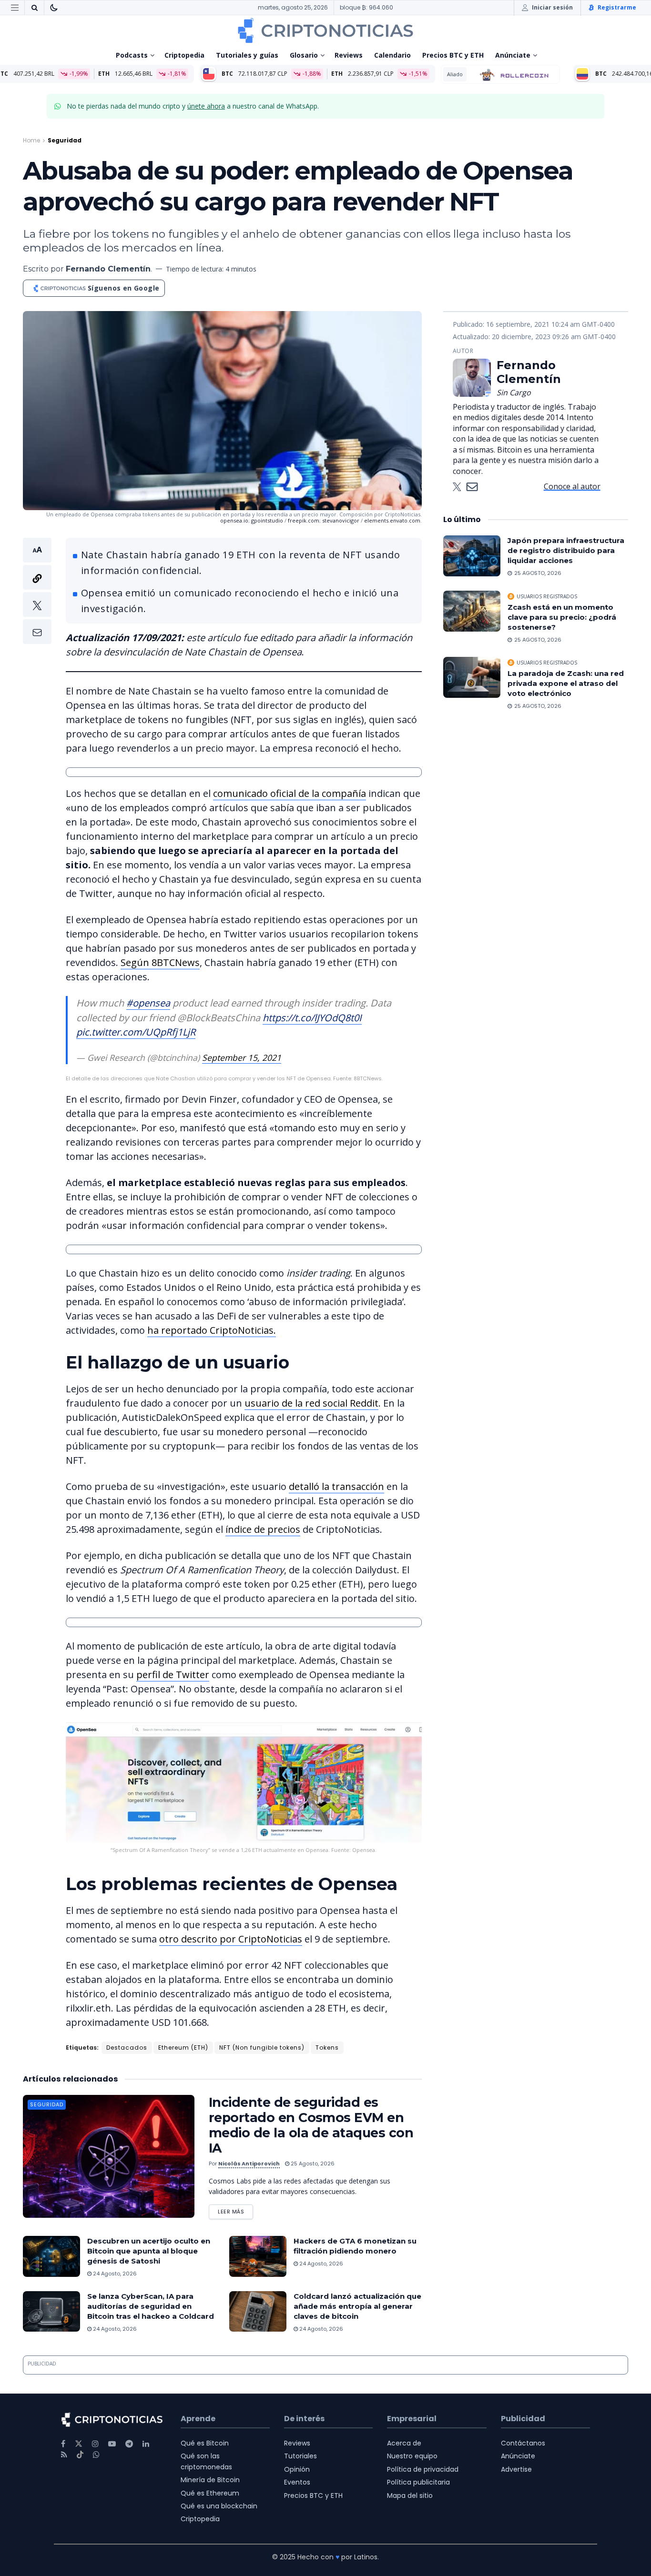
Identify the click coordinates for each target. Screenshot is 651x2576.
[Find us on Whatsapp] (96, 2455)
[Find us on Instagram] (95, 2444)
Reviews (349, 55)
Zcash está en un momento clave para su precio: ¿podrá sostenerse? (562, 617)
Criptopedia (184, 55)
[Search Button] (34, 8)
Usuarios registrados (547, 596)
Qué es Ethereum (210, 2493)
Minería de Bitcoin (210, 2480)
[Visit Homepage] (325, 30)
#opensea (148, 1003)
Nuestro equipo (412, 2456)
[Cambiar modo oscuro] (54, 8)
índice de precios (263, 1529)
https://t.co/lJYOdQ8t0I (312, 1018)
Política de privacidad (423, 2469)
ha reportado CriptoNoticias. (212, 1330)
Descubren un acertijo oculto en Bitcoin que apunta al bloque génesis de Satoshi (149, 2251)
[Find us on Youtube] (112, 2444)
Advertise (516, 2469)
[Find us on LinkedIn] (146, 2444)
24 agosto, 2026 (114, 2274)
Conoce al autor (572, 486)
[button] (37, 591)
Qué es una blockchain (219, 2506)
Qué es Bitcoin (205, 2443)
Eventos (297, 2482)
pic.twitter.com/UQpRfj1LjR (136, 1032)
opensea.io (234, 520)
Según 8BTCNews (160, 962)
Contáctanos (523, 2443)
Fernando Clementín (108, 269)
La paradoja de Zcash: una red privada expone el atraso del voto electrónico (566, 683)
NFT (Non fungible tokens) (262, 2048)
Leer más (235, 2210)
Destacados (127, 2048)
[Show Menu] (15, 8)
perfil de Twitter (173, 1675)
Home (31, 140)
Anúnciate (513, 55)
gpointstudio (267, 520)
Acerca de (404, 2443)
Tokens (327, 2048)
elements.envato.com (392, 520)
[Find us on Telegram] (129, 2444)
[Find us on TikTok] (80, 2455)
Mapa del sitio (410, 2495)
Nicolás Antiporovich (249, 2163)
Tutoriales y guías (247, 55)
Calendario (392, 55)
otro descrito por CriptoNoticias (231, 1939)
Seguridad (65, 140)
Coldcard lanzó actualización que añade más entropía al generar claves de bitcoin (357, 2306)
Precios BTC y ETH (453, 55)
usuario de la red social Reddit (311, 1403)
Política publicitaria (418, 2482)
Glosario (304, 55)
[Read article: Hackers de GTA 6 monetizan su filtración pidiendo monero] (258, 2256)
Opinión (297, 2469)
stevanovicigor (341, 520)
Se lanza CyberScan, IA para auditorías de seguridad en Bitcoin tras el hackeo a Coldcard (151, 2306)
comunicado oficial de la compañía (290, 793)
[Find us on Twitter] (79, 2444)
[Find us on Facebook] (63, 2444)
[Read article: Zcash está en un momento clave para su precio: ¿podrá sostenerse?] (472, 611)
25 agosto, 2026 (312, 2163)
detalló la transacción (336, 1486)
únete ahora (206, 106)
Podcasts (132, 55)
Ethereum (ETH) (183, 2048)
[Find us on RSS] (64, 2455)
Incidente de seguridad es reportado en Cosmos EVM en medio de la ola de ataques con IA (311, 2125)
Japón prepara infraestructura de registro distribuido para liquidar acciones (566, 550)
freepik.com (304, 520)
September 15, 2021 (242, 1057)
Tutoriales (300, 2456)
